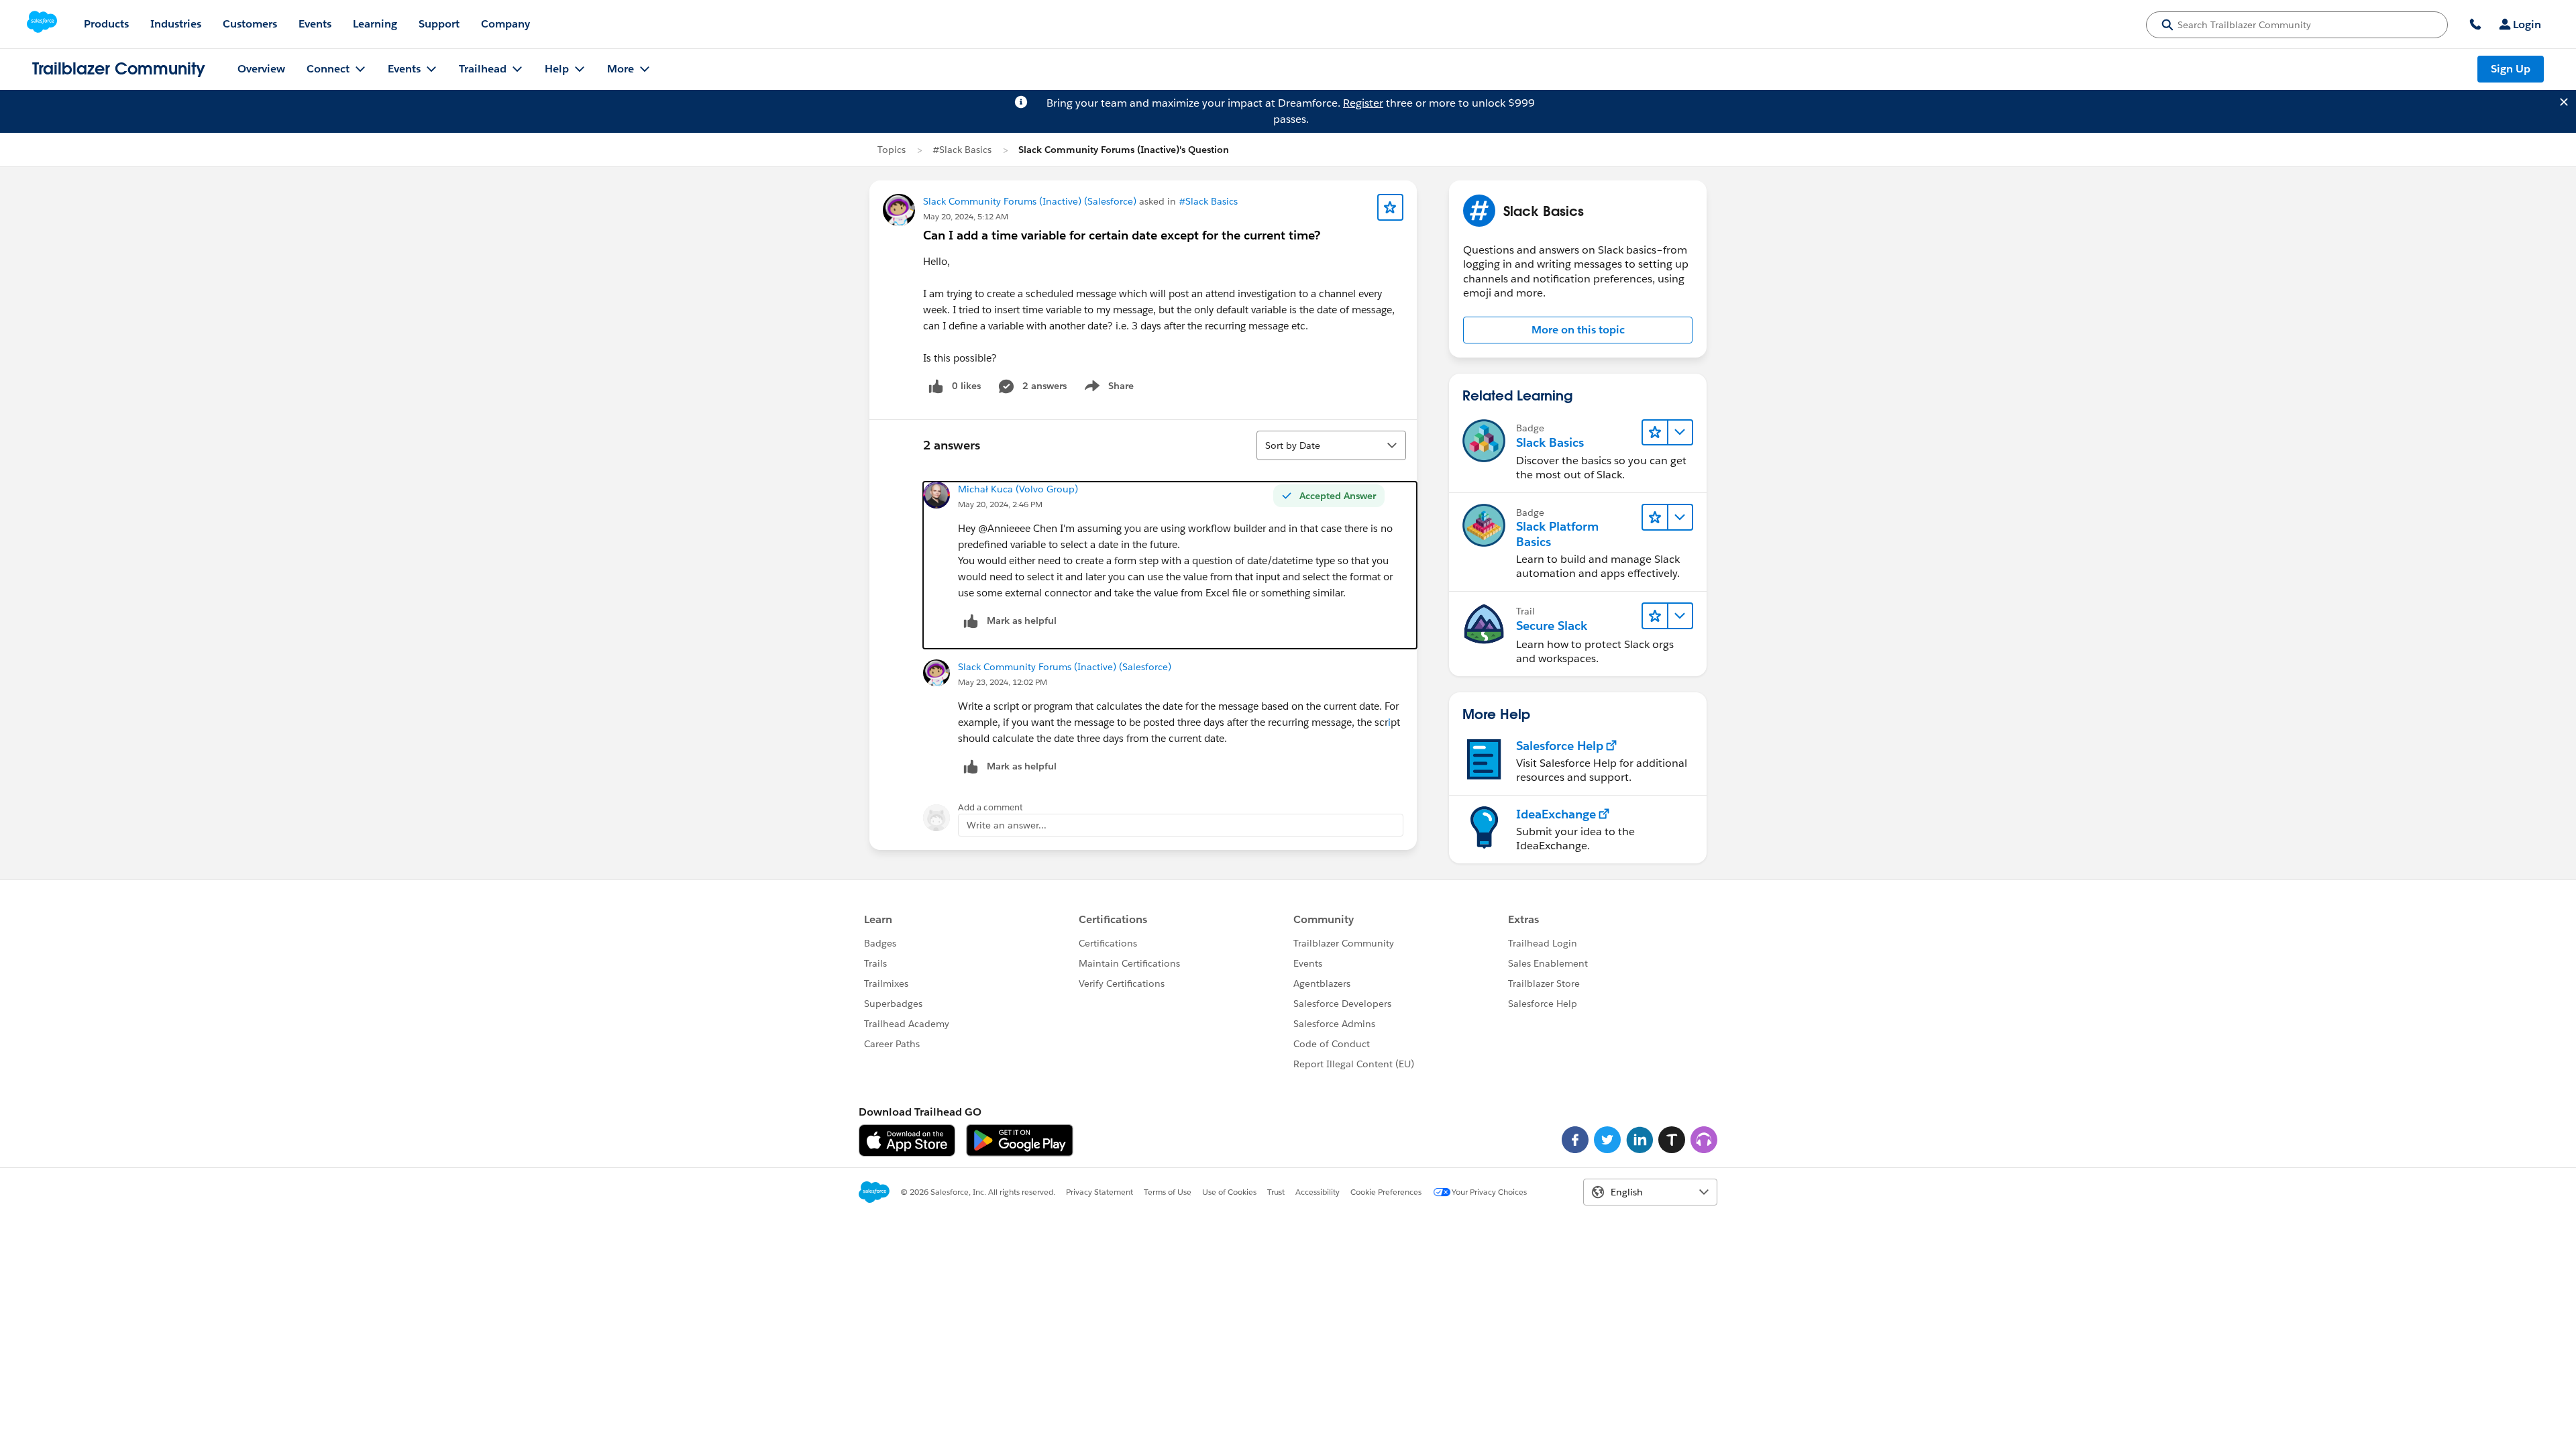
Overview (261, 69)
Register (1363, 103)
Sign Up (2511, 69)
